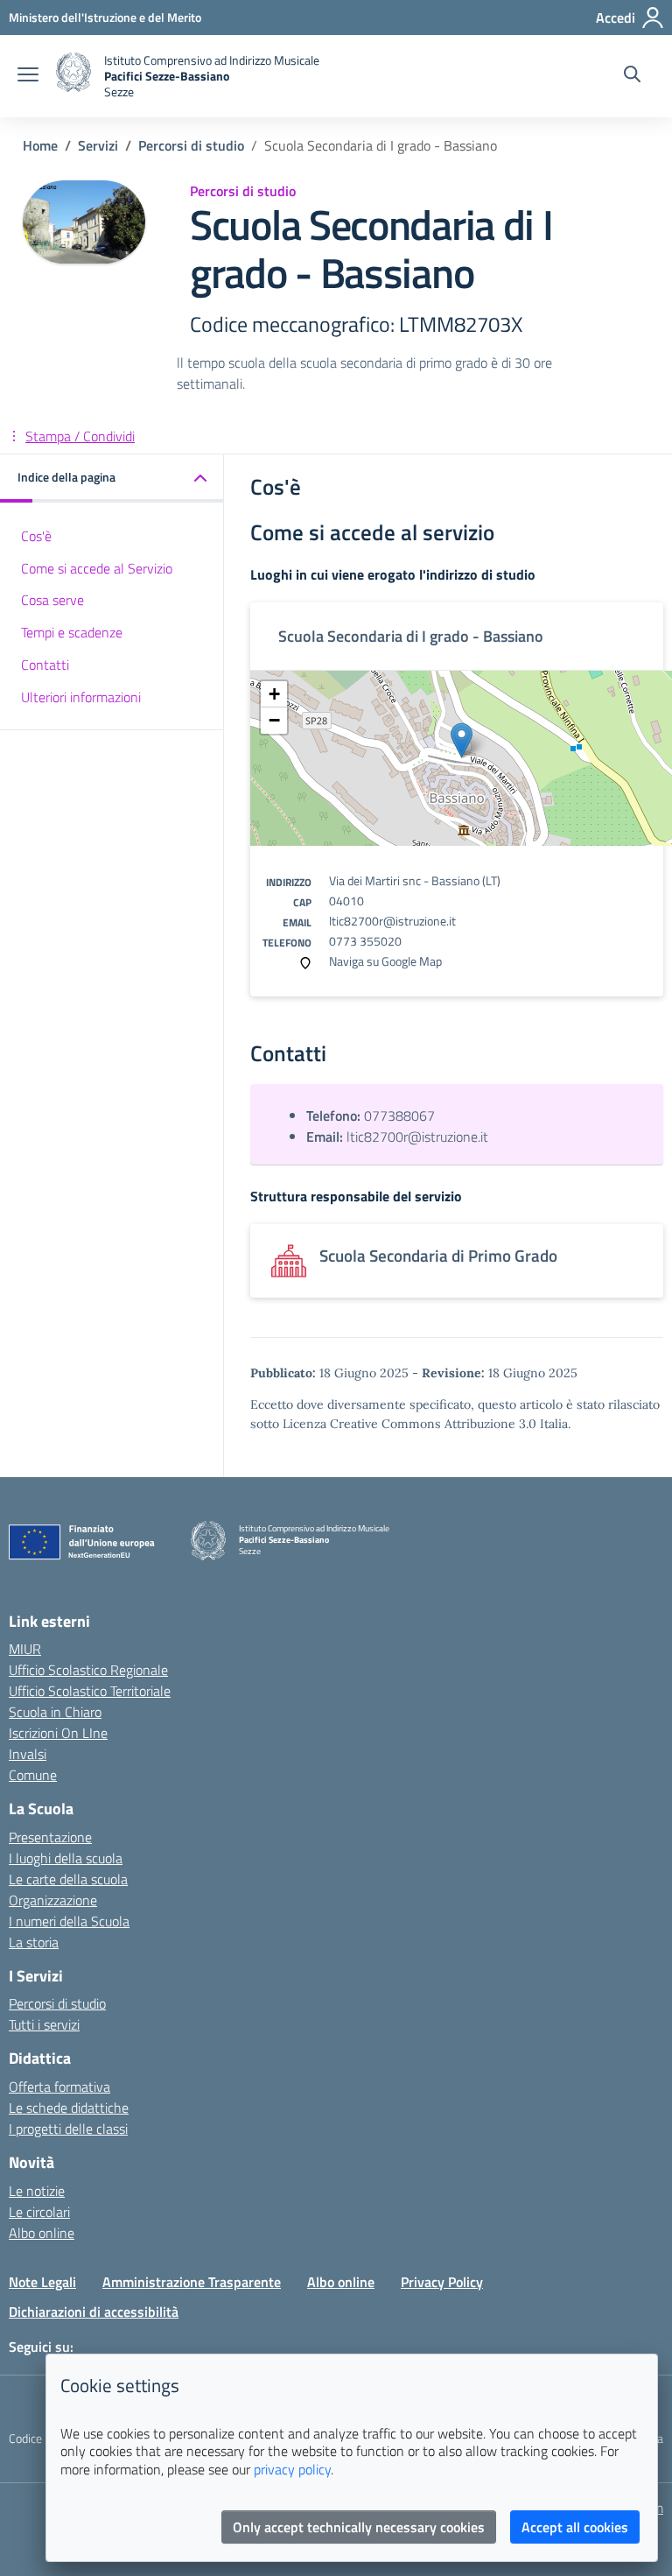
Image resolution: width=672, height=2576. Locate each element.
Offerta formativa (59, 2087)
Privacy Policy (442, 2282)
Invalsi (28, 1754)
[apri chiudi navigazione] (28, 76)
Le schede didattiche (69, 2108)
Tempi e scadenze (72, 632)
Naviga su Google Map (385, 961)
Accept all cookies (575, 2527)
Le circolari (39, 2212)
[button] (112, 479)
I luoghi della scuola (66, 1858)
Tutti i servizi (44, 2024)
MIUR (25, 1649)
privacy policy (292, 2469)
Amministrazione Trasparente (192, 2282)
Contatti (45, 665)
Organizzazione (53, 1900)
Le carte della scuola (68, 1879)
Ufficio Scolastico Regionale (88, 1670)
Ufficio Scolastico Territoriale (90, 1691)
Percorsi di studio (57, 2003)
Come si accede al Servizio (97, 568)
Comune (33, 1775)
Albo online (42, 2233)
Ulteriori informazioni (81, 697)
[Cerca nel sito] (632, 76)
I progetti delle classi (68, 2129)
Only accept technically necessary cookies (359, 2527)
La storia (34, 1942)
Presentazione (50, 1837)
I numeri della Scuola (69, 1921)
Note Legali (42, 2282)
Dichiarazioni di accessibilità (94, 2312)
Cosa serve (52, 600)
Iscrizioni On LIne (58, 1733)
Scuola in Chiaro (55, 1712)
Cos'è (36, 536)
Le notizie (37, 2191)
